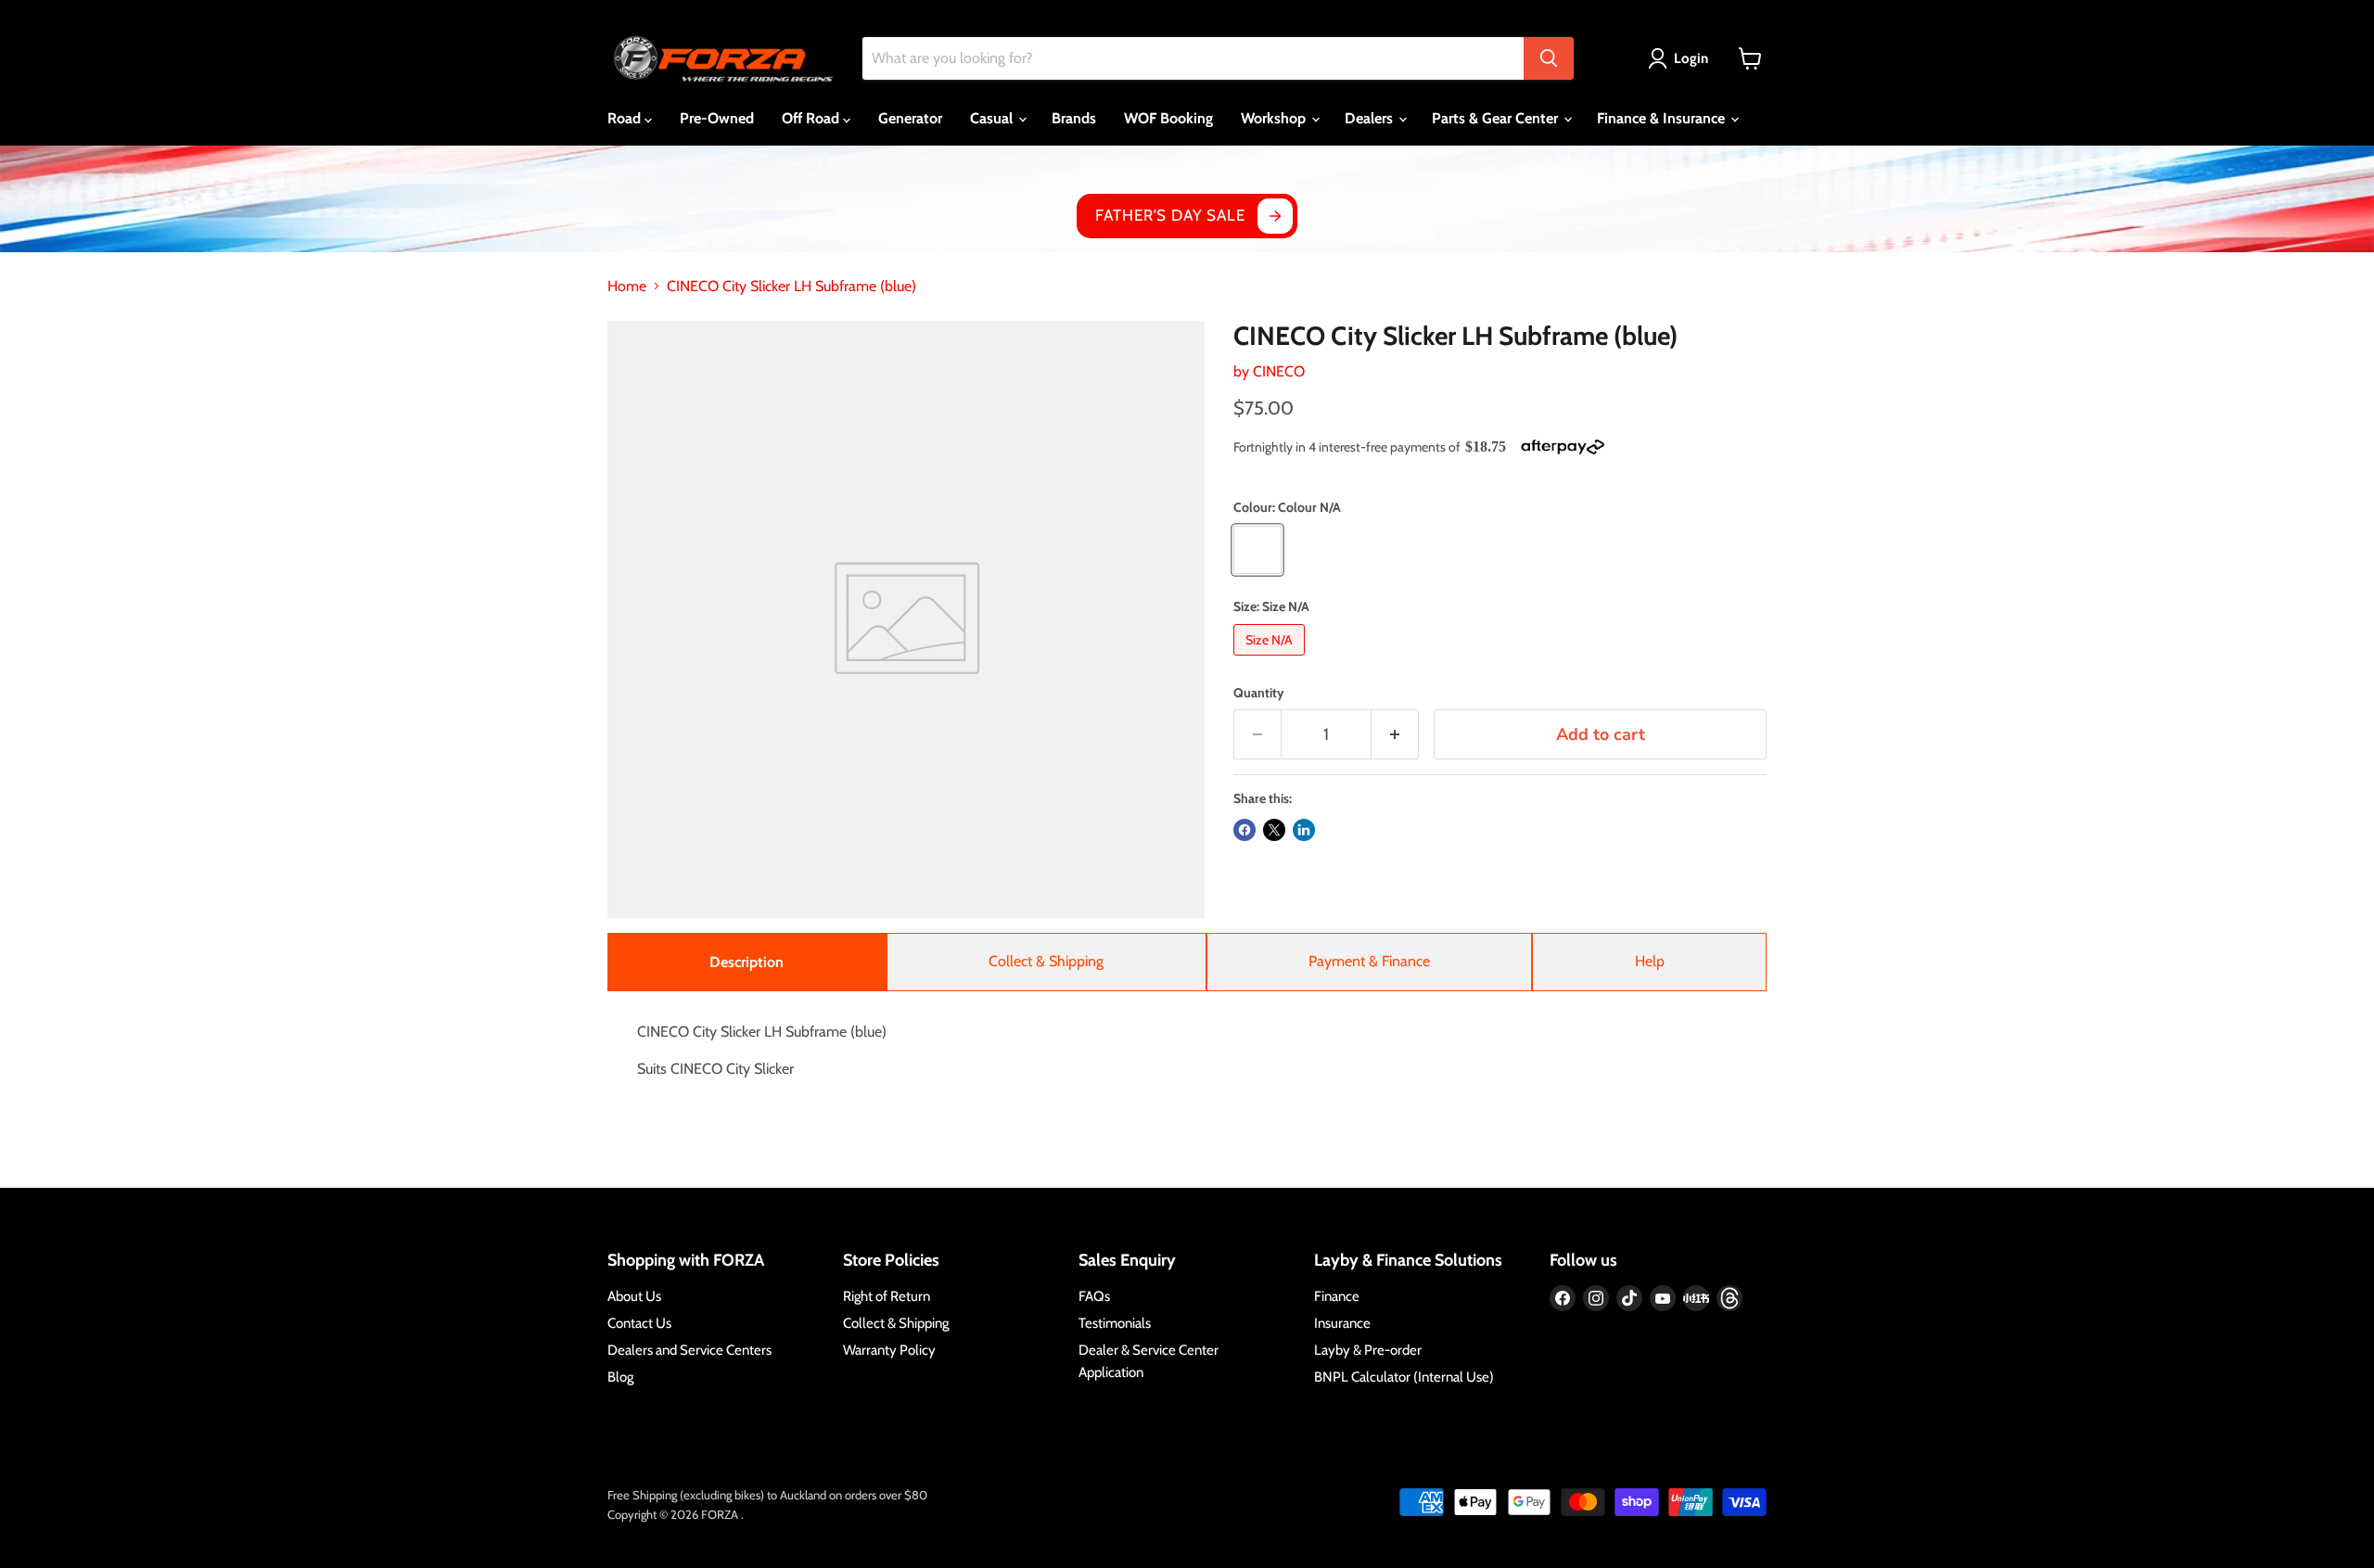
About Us (634, 1296)
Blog (620, 1377)
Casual (993, 118)
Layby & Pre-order (1368, 1350)
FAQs (1094, 1296)
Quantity (1259, 693)
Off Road (812, 118)
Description (747, 962)
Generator (910, 118)
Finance (1337, 1296)
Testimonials (1115, 1323)
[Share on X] (1274, 830)
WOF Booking (1168, 118)
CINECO (1279, 371)
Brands (1074, 118)
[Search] (1549, 58)
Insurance (1342, 1323)
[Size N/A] (1271, 660)
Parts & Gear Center (1497, 118)
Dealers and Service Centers (689, 1350)
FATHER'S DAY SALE (1170, 215)
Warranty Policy (889, 1350)
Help (1650, 961)
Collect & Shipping (1046, 961)
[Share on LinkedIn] (1304, 830)
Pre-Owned (717, 118)
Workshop (1275, 118)
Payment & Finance (1369, 961)
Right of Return (887, 1296)
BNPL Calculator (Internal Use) (1404, 1377)
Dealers (1371, 118)
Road (626, 118)
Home (627, 287)
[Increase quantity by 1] (1395, 735)
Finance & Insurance (1663, 118)
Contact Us (639, 1323)
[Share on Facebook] (1244, 830)
